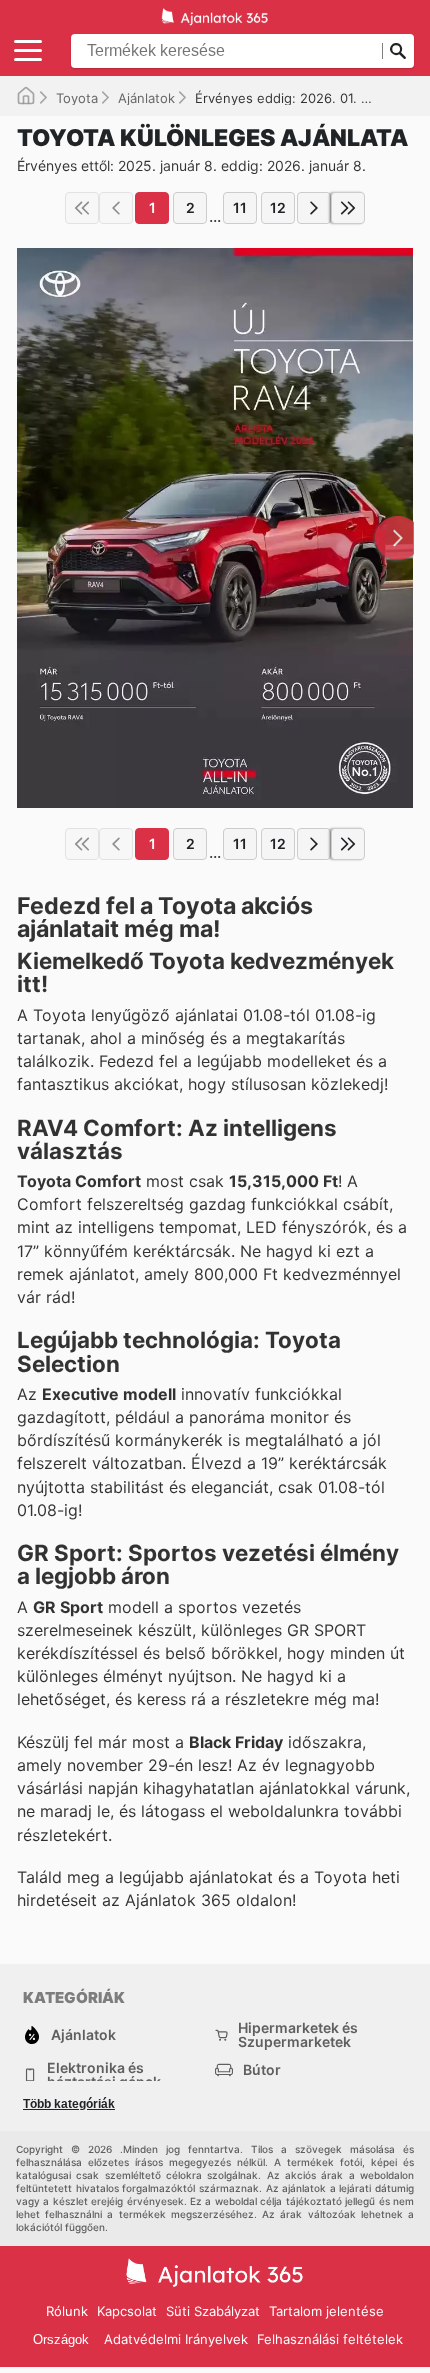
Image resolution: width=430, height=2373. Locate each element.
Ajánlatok (146, 98)
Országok (61, 2339)
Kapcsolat (127, 2311)
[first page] (82, 208)
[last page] (348, 208)
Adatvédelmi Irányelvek (176, 2339)
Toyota (77, 98)
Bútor (262, 2069)
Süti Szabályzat (213, 2311)
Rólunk (67, 2311)
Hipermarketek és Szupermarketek (298, 2035)
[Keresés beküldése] (398, 51)
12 (278, 207)
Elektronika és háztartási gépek (104, 2075)
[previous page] (116, 208)
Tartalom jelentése (326, 2311)
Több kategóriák (69, 2104)
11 (240, 207)
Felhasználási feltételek (330, 2339)
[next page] (314, 208)
